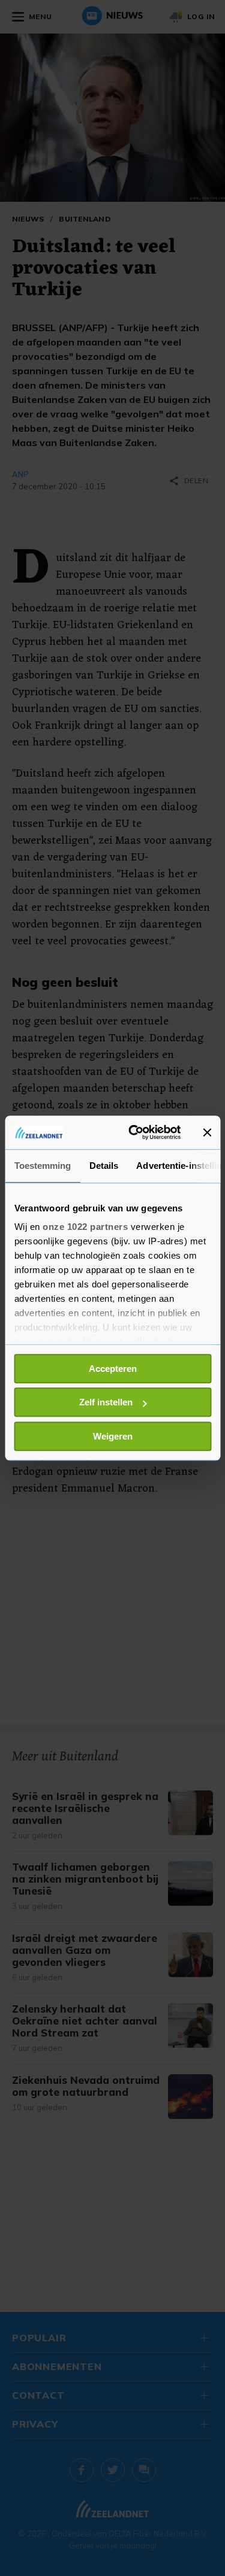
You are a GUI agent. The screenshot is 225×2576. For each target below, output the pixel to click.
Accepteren (113, 1369)
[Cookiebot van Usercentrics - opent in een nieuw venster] (134, 1132)
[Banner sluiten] (207, 1132)
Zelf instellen (106, 1402)
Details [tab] (103, 1166)
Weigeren (113, 1436)
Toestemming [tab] (42, 1166)
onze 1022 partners (85, 1227)
